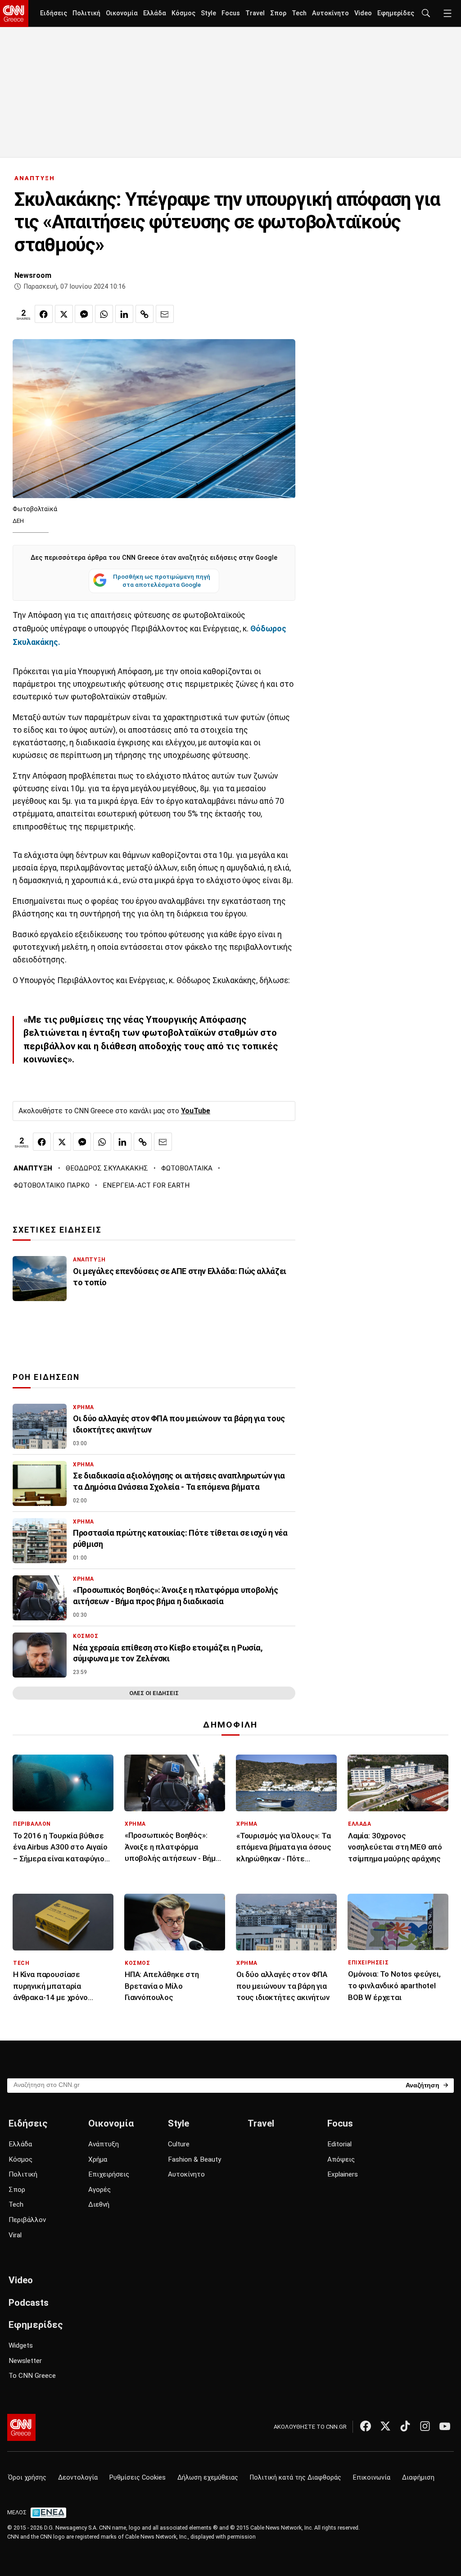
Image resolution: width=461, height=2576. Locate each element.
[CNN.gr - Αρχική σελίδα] (21, 2427)
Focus (231, 13)
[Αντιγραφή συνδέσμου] (145, 314)
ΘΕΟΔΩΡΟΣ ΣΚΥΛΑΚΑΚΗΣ (107, 1168)
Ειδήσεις (54, 13)
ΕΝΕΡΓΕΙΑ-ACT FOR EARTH (146, 1185)
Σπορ (278, 13)
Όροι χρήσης (27, 2478)
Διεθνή (99, 2204)
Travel (255, 13)
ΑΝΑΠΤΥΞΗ (35, 178)
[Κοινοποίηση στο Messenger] (84, 314)
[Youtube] (445, 2426)
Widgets (21, 2345)
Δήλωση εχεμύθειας (208, 2478)
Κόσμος (183, 13)
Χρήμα (98, 2159)
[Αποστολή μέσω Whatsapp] (104, 314)
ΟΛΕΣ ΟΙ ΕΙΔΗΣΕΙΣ (154, 1693)
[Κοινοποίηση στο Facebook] (44, 314)
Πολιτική (86, 13)
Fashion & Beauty (194, 2159)
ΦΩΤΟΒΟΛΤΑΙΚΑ (187, 1168)
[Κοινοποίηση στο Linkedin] (124, 314)
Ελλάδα (155, 13)
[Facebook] (366, 2426)
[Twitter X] (385, 2426)
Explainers (343, 2174)
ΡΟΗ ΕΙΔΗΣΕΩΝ (46, 1377)
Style (208, 13)
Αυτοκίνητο (330, 13)
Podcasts (29, 2303)
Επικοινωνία (372, 2478)
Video (363, 13)
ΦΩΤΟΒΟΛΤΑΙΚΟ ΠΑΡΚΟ (52, 1185)
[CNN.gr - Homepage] (14, 14)
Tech (299, 13)
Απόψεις (341, 2159)
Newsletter (25, 2361)
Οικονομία (122, 13)
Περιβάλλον (27, 2220)
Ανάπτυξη (104, 2144)
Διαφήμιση (418, 2478)
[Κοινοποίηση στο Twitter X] (64, 314)
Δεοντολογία (78, 2478)
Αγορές (99, 2190)
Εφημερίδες (396, 13)
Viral (15, 2235)
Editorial (339, 2144)
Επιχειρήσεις (109, 2174)
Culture (179, 2144)
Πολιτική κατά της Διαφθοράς (296, 2478)
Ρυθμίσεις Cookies (138, 2478)
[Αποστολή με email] (165, 314)
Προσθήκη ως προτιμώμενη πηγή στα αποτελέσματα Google (162, 581)
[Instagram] (425, 2426)
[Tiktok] (405, 2426)
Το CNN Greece (32, 2376)
